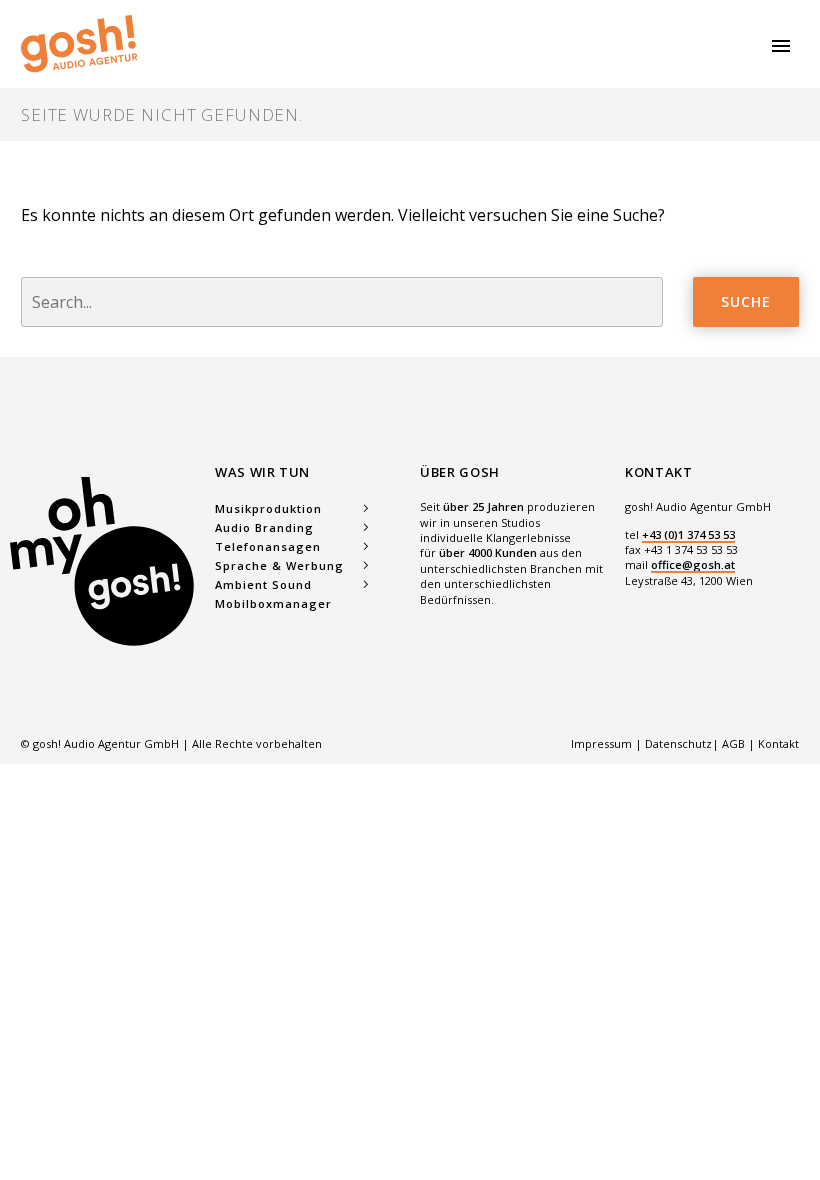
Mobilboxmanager (273, 603)
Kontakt (778, 743)
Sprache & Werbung (279, 565)
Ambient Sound (263, 584)
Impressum (603, 743)
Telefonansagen (268, 546)
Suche (746, 301)
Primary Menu (781, 46)
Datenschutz (678, 743)
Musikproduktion (268, 508)
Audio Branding (264, 527)
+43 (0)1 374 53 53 (688, 534)
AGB (733, 743)
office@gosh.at (693, 564)
